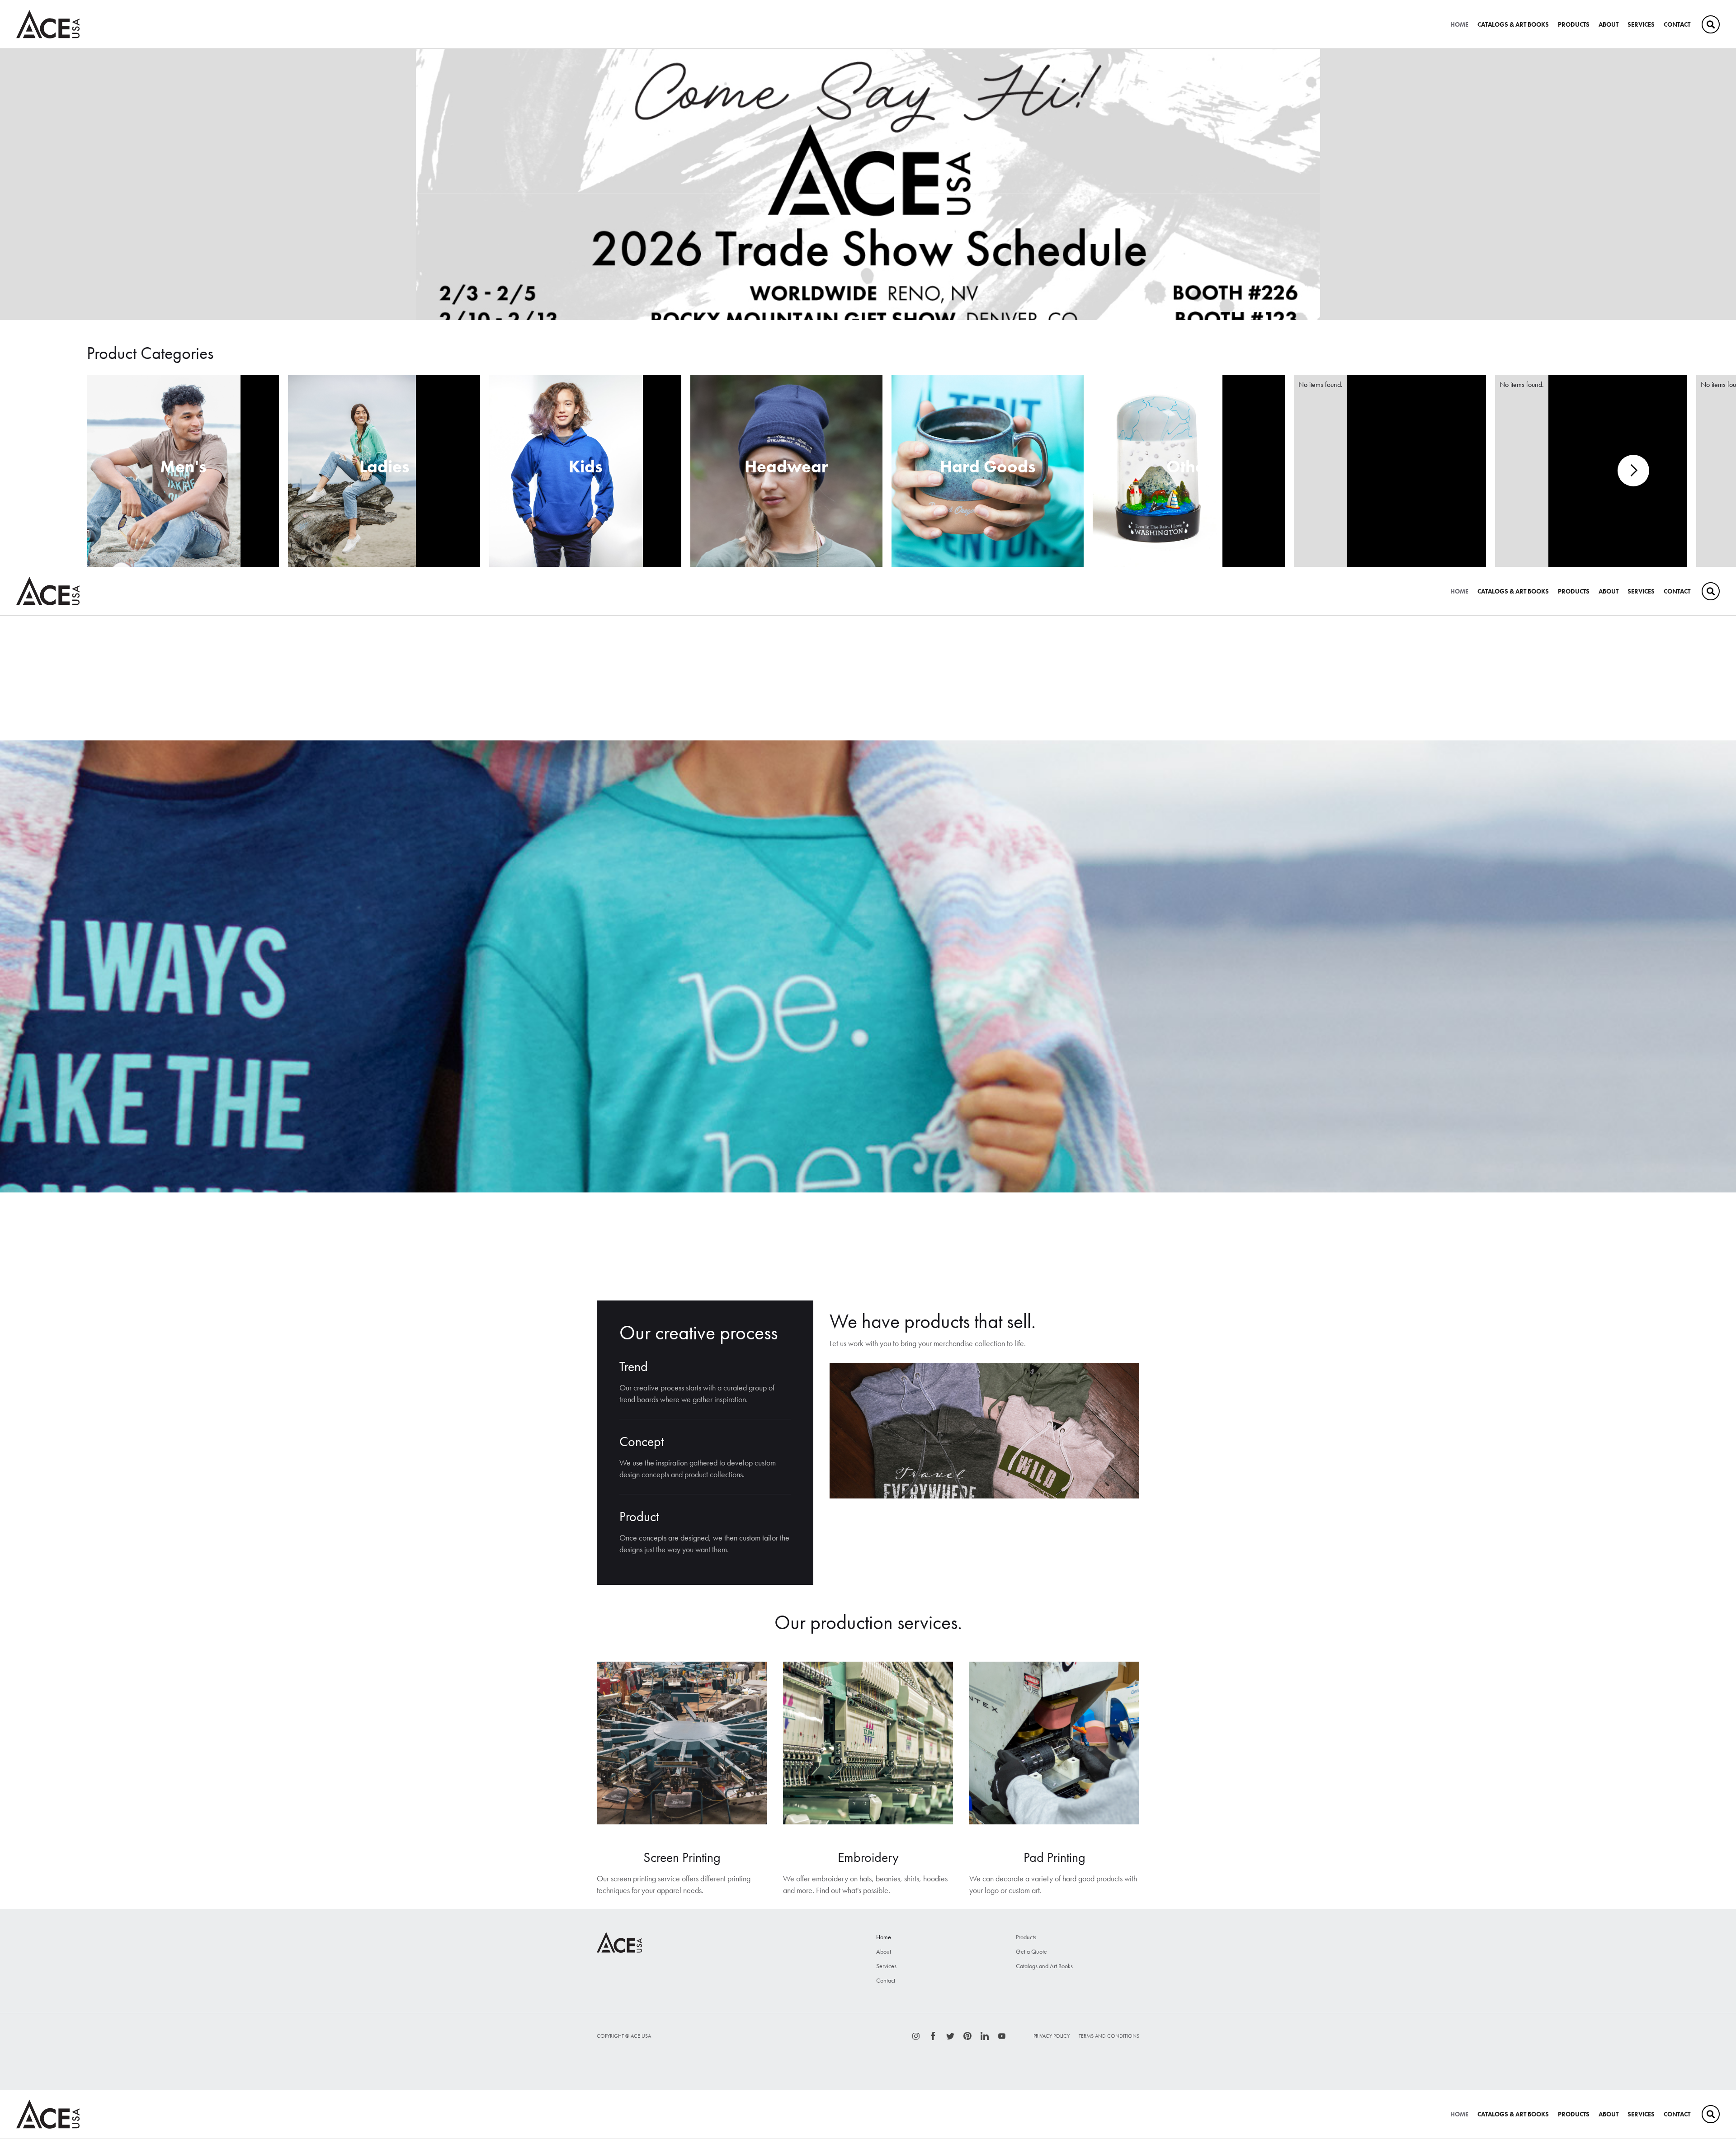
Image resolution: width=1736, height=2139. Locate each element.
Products (1574, 24)
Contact (1677, 24)
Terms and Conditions (1109, 2036)
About (1609, 24)
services (1641, 24)
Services (886, 1966)
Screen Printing (682, 1857)
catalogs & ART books (1513, 24)
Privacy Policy (1052, 2036)
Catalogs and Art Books (1044, 1966)
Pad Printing (1054, 1857)
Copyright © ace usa (624, 2036)
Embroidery (868, 1857)
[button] (18, 184)
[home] (48, 24)
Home (1459, 24)
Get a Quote (1031, 1951)
